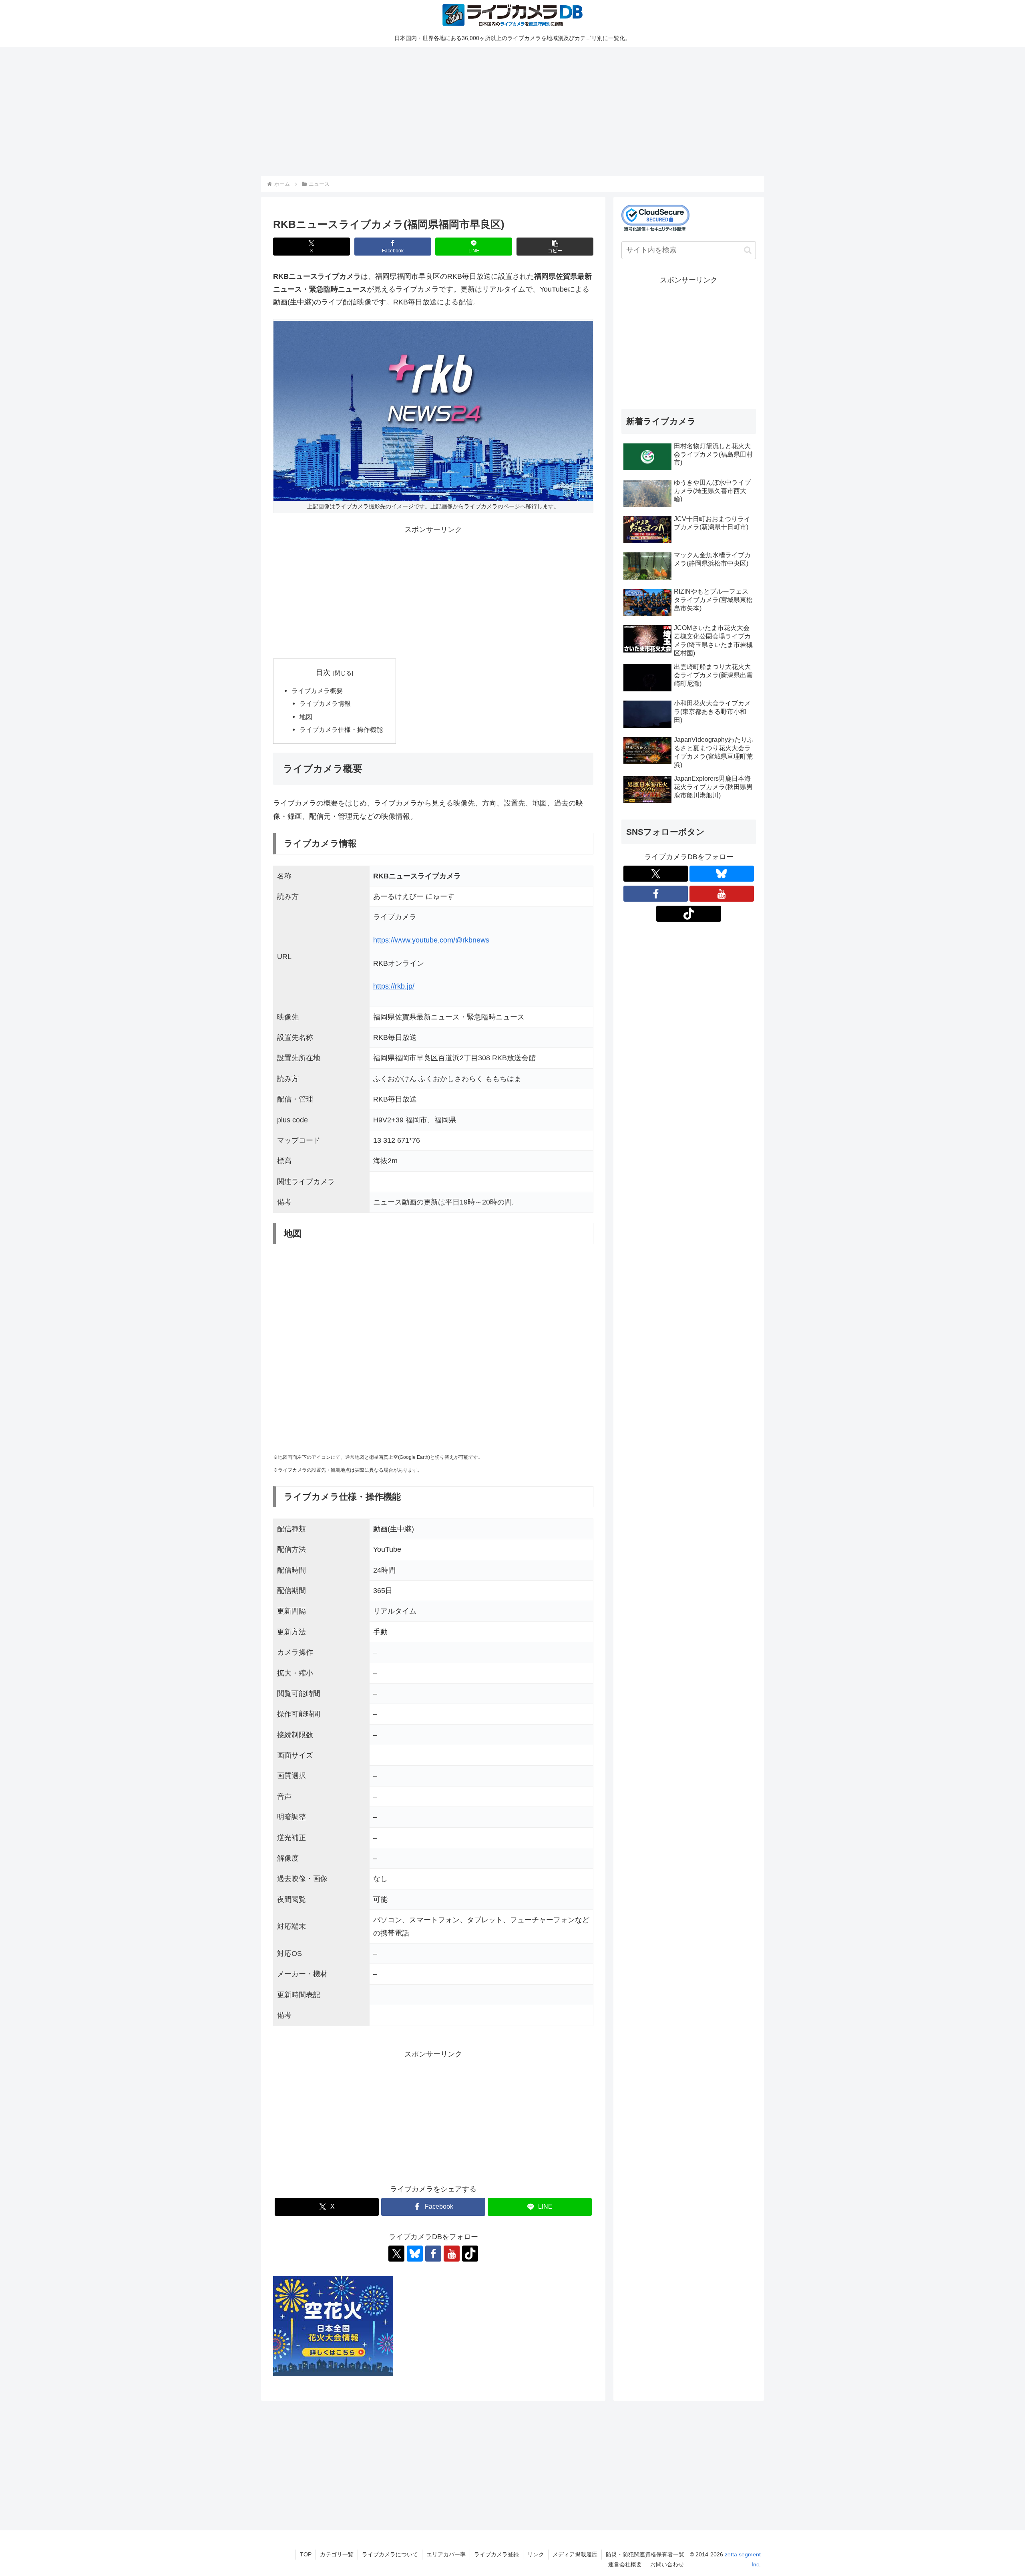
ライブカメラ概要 (317, 691)
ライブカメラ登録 (496, 2554)
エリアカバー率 (446, 2554)
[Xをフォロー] (396, 2254)
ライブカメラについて (390, 2554)
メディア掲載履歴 (575, 2554)
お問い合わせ (667, 2564)
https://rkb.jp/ (394, 986)
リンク (536, 2554)
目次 (323, 673)
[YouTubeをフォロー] (452, 2254)
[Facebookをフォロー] (433, 2254)
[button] (555, 247)
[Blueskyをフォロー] (415, 2254)
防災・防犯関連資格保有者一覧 (645, 2554)
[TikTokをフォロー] (470, 2254)
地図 (306, 717)
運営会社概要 (625, 2564)
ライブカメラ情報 (325, 703)
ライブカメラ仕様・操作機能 (341, 729)
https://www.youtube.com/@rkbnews (431, 940)
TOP (306, 2554)
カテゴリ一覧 (337, 2554)
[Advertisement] (501, 110)
